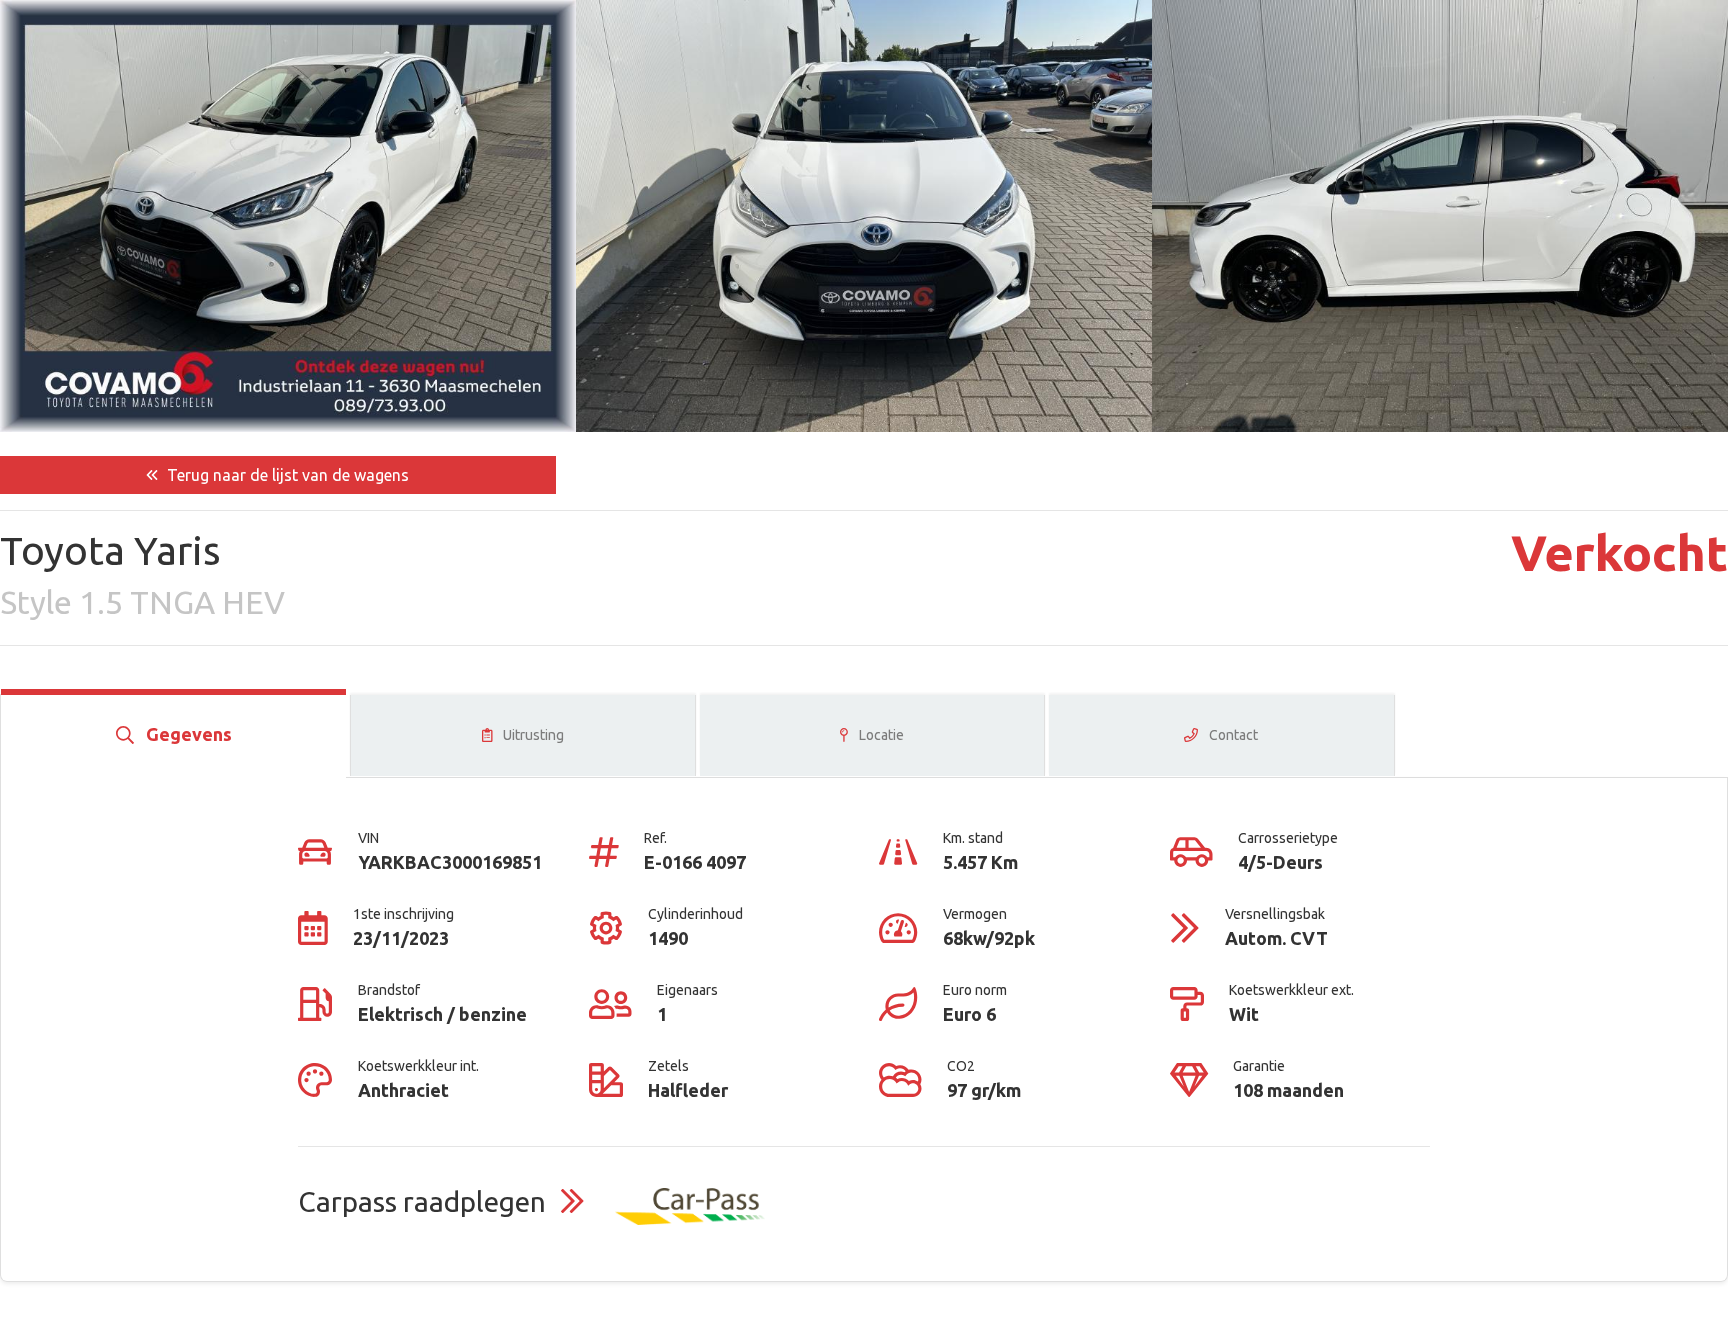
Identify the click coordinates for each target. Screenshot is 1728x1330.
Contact (1232, 735)
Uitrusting (532, 735)
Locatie (880, 735)
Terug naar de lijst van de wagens (286, 475)
